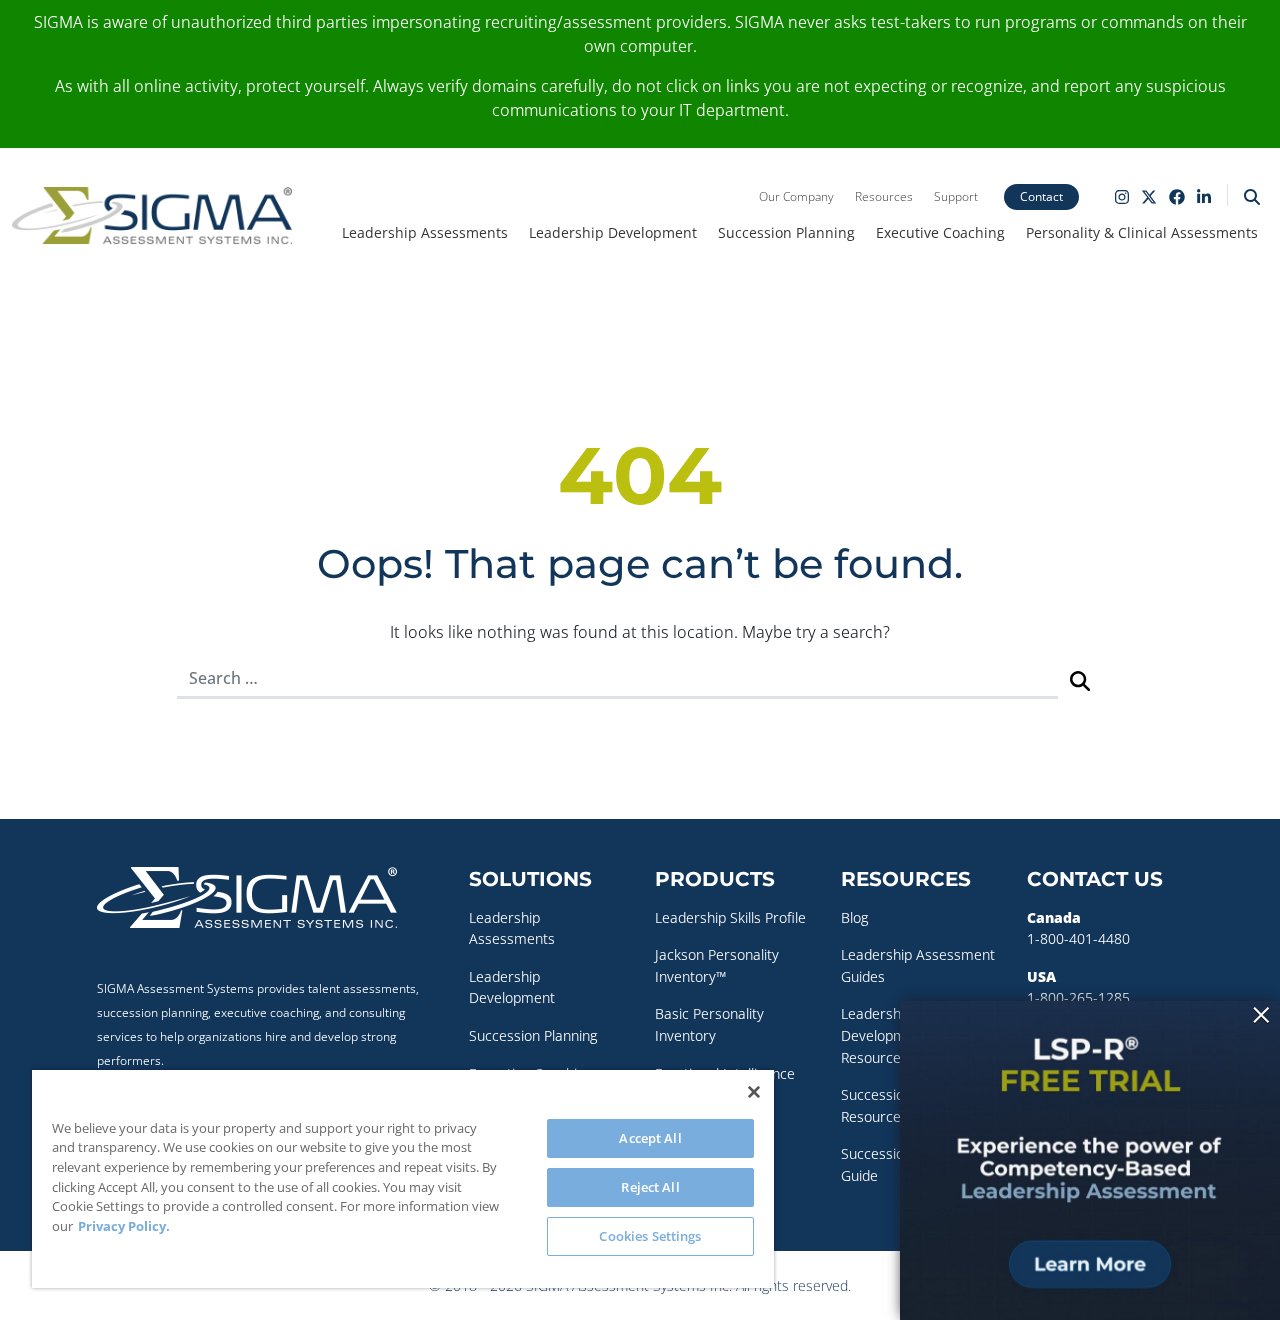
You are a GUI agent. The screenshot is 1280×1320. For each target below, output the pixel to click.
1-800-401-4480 (1078, 938)
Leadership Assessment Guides (918, 965)
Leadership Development (613, 232)
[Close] (754, 1092)
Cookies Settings (650, 1236)
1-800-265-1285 (1078, 997)
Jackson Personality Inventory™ (717, 965)
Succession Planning (786, 232)
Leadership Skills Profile (730, 917)
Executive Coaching (940, 232)
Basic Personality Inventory (709, 1024)
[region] (403, 1179)
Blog (854, 917)
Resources (884, 196)
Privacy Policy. (124, 1226)
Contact (1041, 196)
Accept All (650, 1138)
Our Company (796, 196)
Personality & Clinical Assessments (1142, 232)
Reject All (650, 1187)
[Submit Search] (1080, 679)
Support (956, 196)
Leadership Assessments (425, 232)
